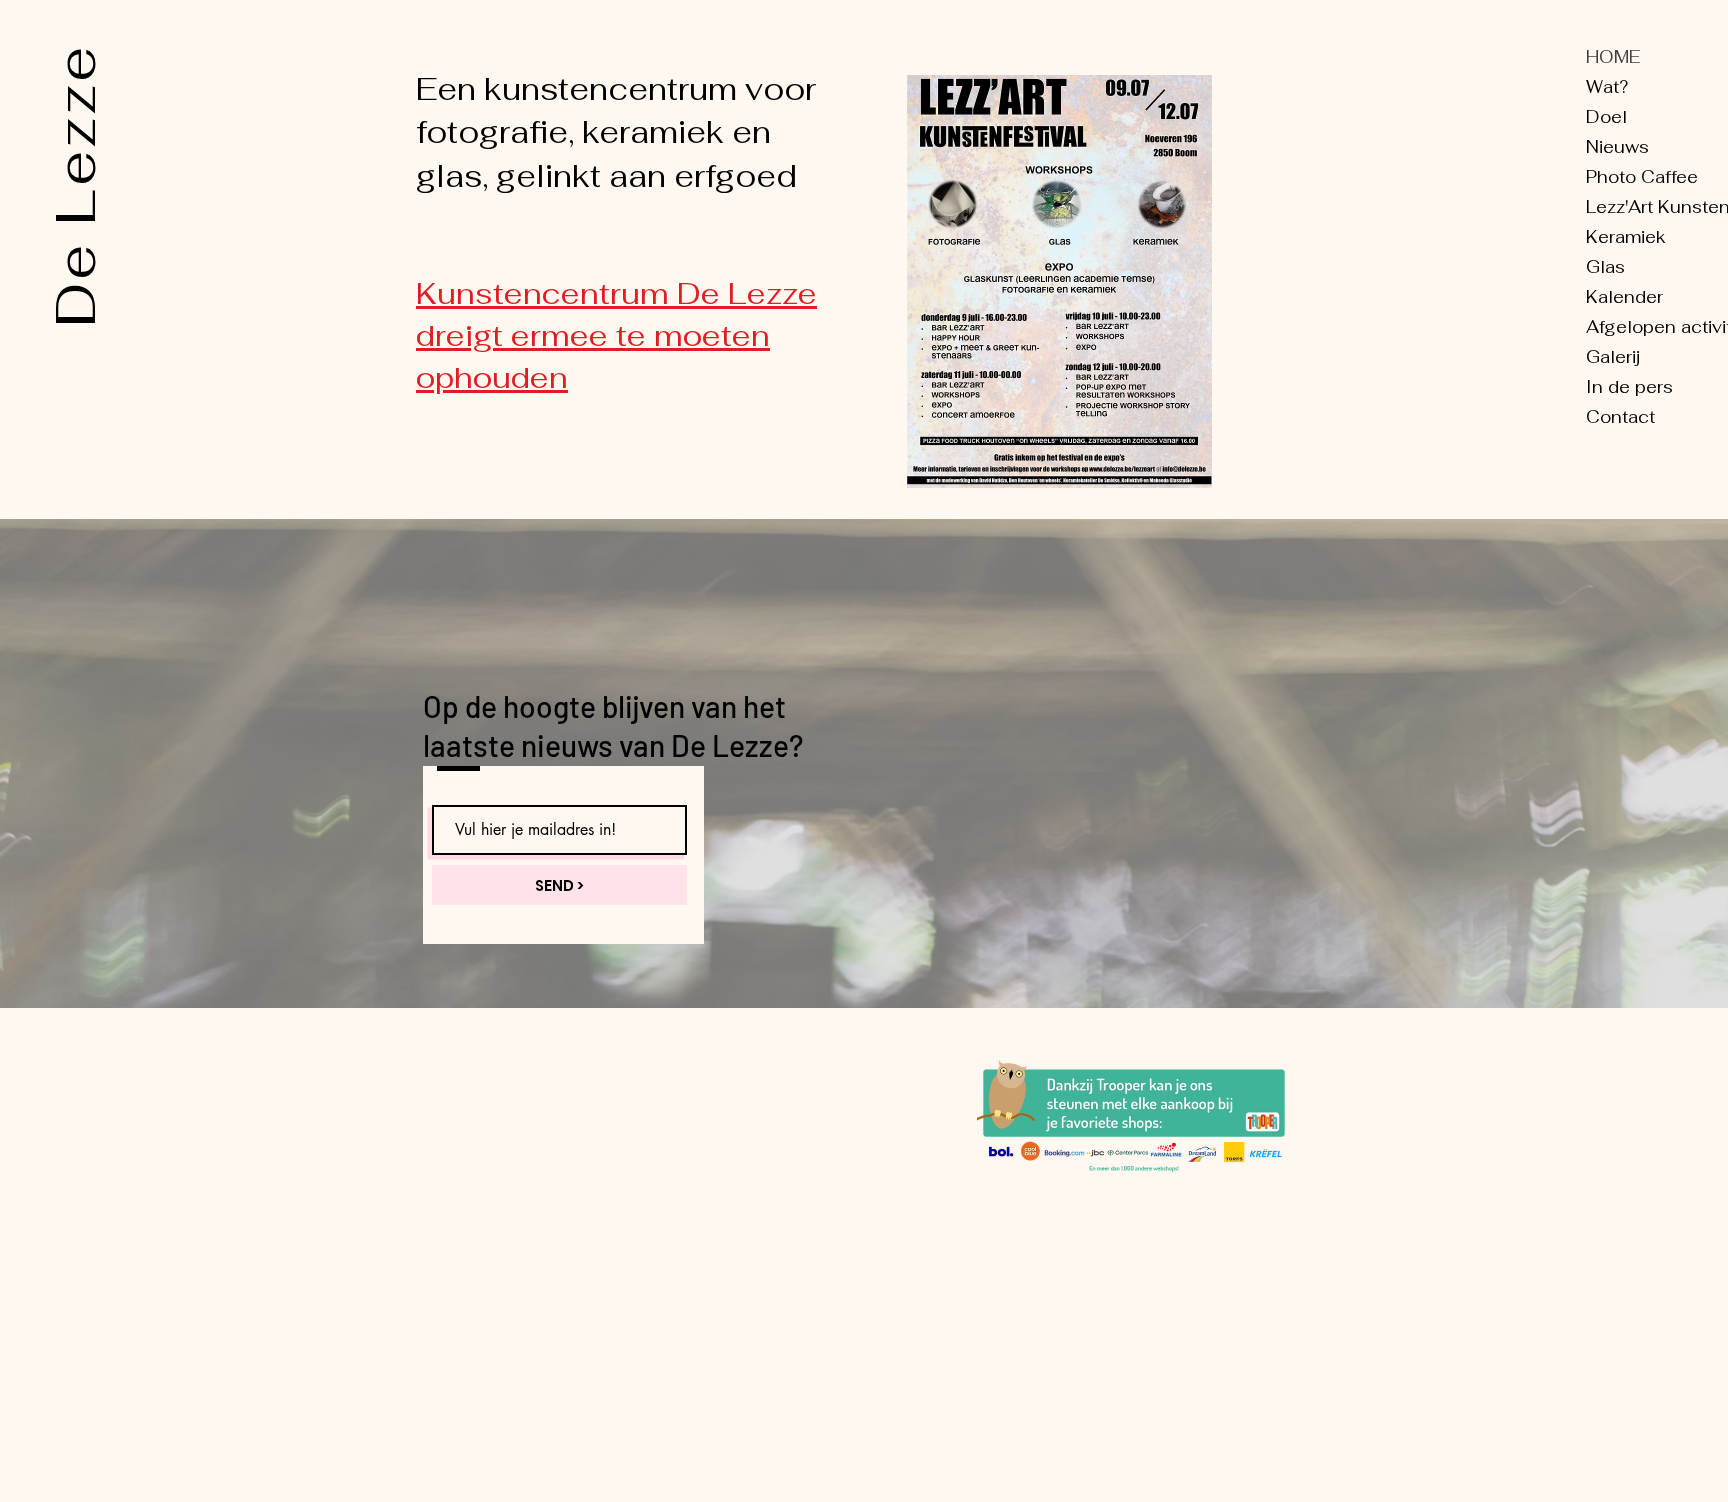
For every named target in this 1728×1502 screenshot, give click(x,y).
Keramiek (1626, 237)
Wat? (1607, 87)
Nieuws (1617, 147)
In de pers (1629, 387)
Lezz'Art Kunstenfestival (1656, 207)
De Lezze (75, 185)
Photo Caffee (1642, 177)
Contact (1620, 417)
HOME (1613, 57)
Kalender (1624, 297)
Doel (1606, 117)
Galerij (1613, 357)
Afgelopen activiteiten (1656, 327)
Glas (1605, 267)
